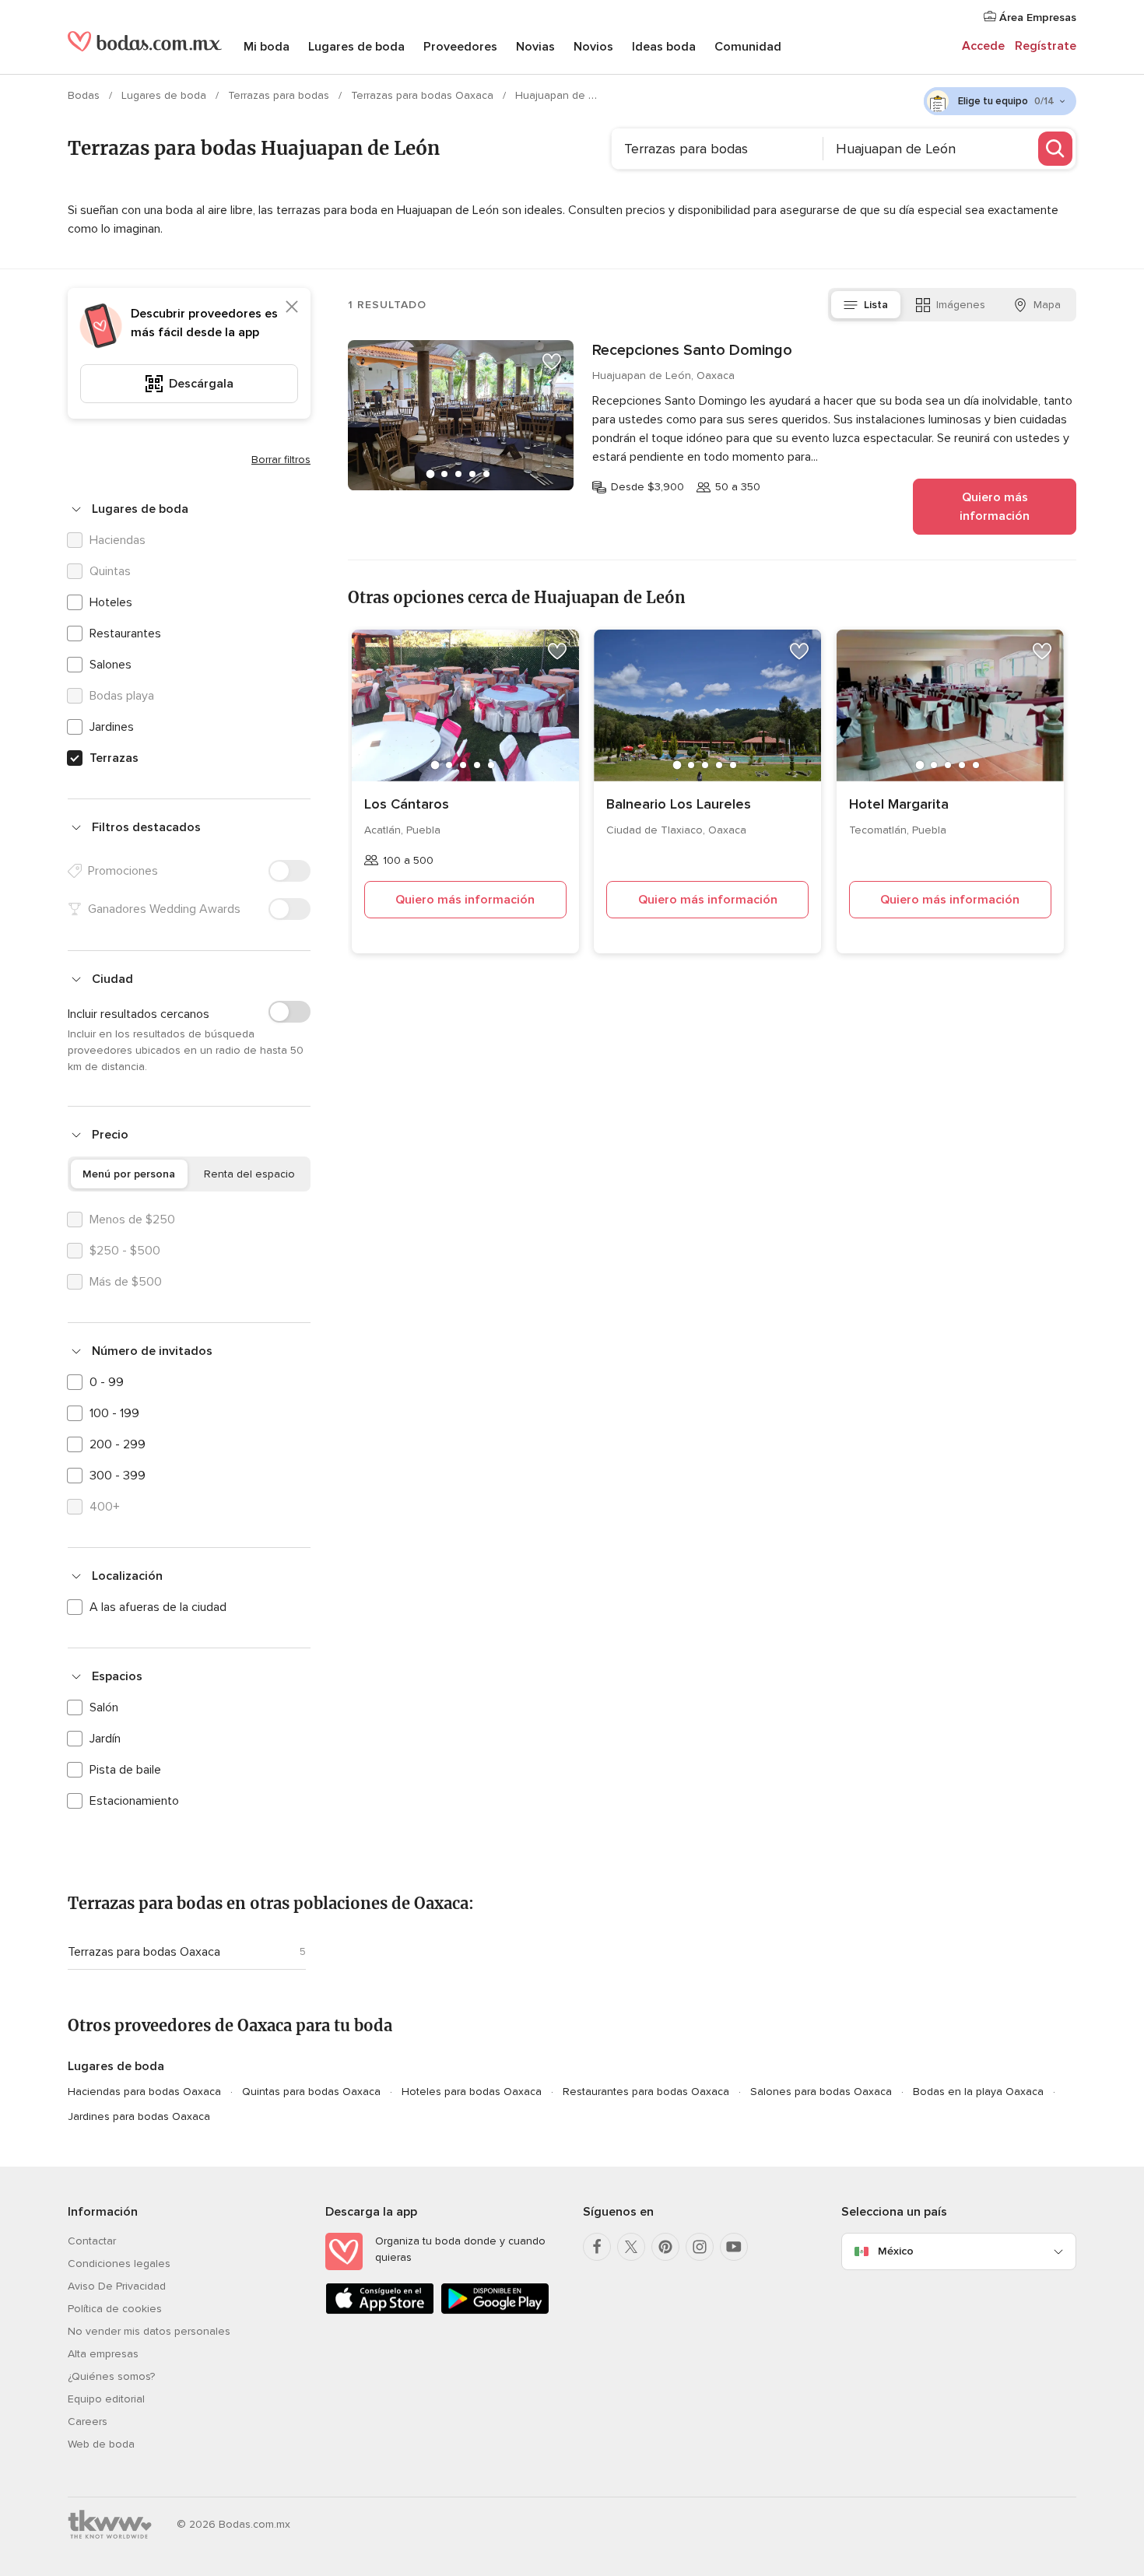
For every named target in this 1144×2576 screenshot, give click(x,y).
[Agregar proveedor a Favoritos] (552, 362)
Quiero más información (995, 507)
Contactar (92, 2241)
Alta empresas (103, 2354)
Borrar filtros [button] (281, 460)
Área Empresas (1036, 18)
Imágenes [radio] (961, 305)
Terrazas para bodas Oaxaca (424, 95)
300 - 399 (118, 1476)
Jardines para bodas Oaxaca (139, 2116)
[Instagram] (700, 2247)
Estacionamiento (134, 1801)
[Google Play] (495, 2311)
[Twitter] (631, 2247)
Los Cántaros (407, 804)
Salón (104, 1707)
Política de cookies (115, 2309)
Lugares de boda (356, 47)
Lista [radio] (876, 305)
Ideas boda (664, 47)
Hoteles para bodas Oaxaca (472, 2092)
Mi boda (267, 47)
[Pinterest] (665, 2247)
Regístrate (1046, 46)
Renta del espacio (249, 1174)
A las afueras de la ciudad (158, 1607)
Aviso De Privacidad (117, 2286)
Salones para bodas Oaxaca (821, 2092)
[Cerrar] (292, 307)
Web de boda (101, 2444)
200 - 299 (118, 1444)
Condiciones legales (119, 2264)
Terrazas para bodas (280, 95)
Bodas (85, 95)
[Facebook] (597, 2247)
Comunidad (748, 47)
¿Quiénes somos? (111, 2376)
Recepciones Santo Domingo (692, 350)
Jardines (112, 727)
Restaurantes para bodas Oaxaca (646, 2092)
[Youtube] (734, 2247)
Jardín (105, 1739)
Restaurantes (125, 633)
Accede (983, 46)
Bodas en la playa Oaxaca (978, 2092)
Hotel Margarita (899, 804)
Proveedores (460, 47)
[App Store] (380, 2311)
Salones (111, 665)
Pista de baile (125, 1770)
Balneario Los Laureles (679, 804)
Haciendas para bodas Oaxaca (144, 2092)
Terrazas (114, 758)
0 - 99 (107, 1382)
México (896, 2251)
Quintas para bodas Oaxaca (311, 2092)
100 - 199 (114, 1413)
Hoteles (111, 602)
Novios (593, 47)
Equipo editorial (106, 2399)
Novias (535, 47)
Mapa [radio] (1047, 305)
